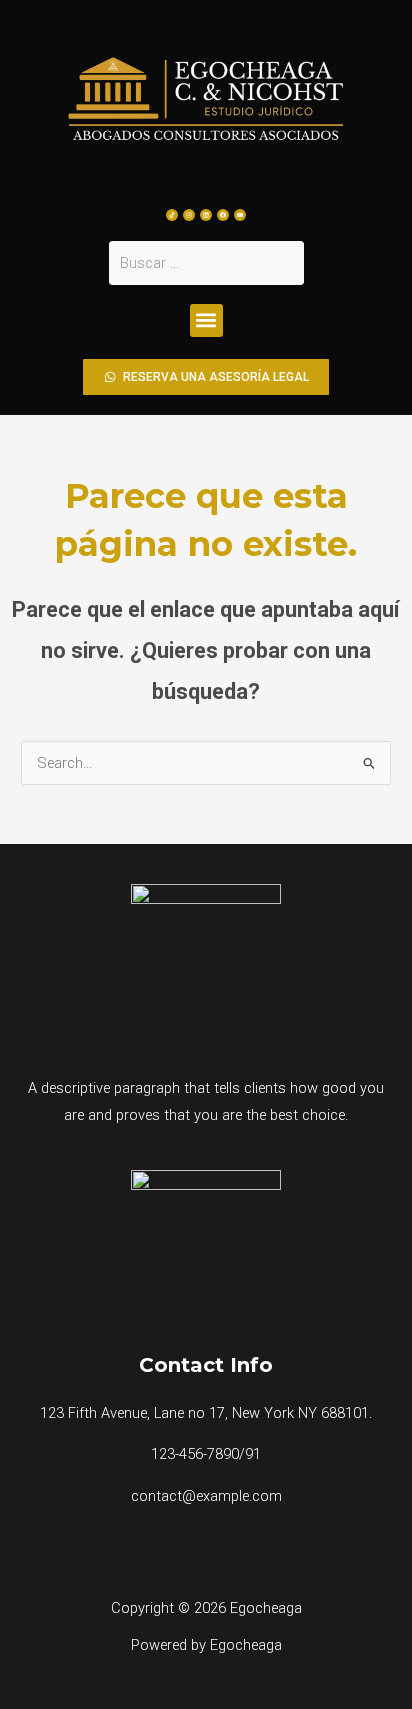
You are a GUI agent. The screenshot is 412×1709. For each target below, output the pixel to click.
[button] (206, 320)
